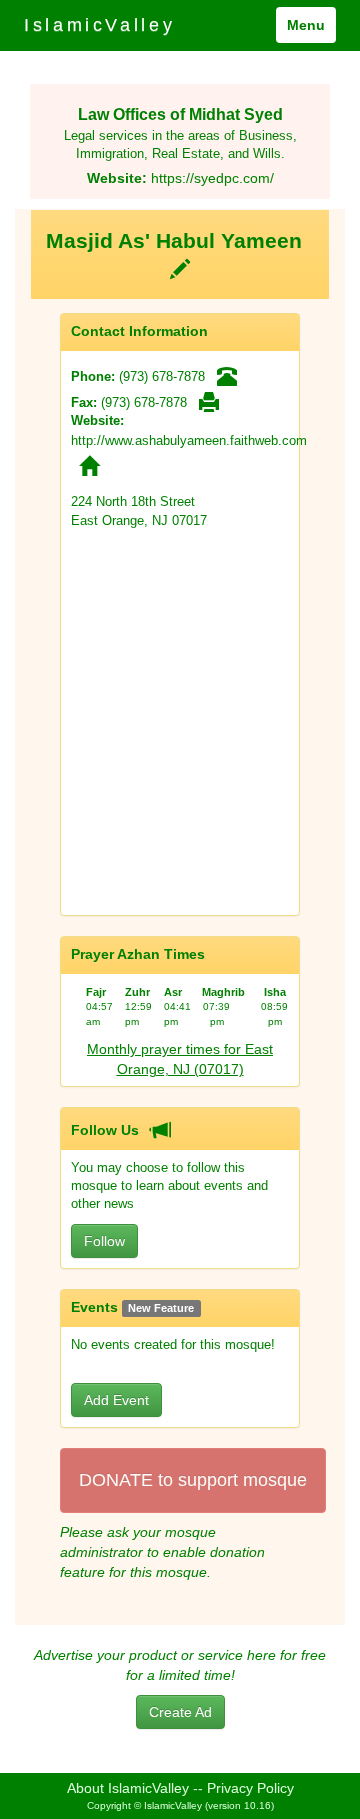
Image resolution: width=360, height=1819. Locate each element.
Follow (104, 1241)
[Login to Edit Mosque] (180, 267)
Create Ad (180, 1712)
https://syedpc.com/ (212, 178)
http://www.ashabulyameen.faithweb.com (189, 440)
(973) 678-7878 (162, 376)
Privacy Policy (250, 1788)
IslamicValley (99, 25)
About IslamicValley (128, 1788)
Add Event (116, 1400)
